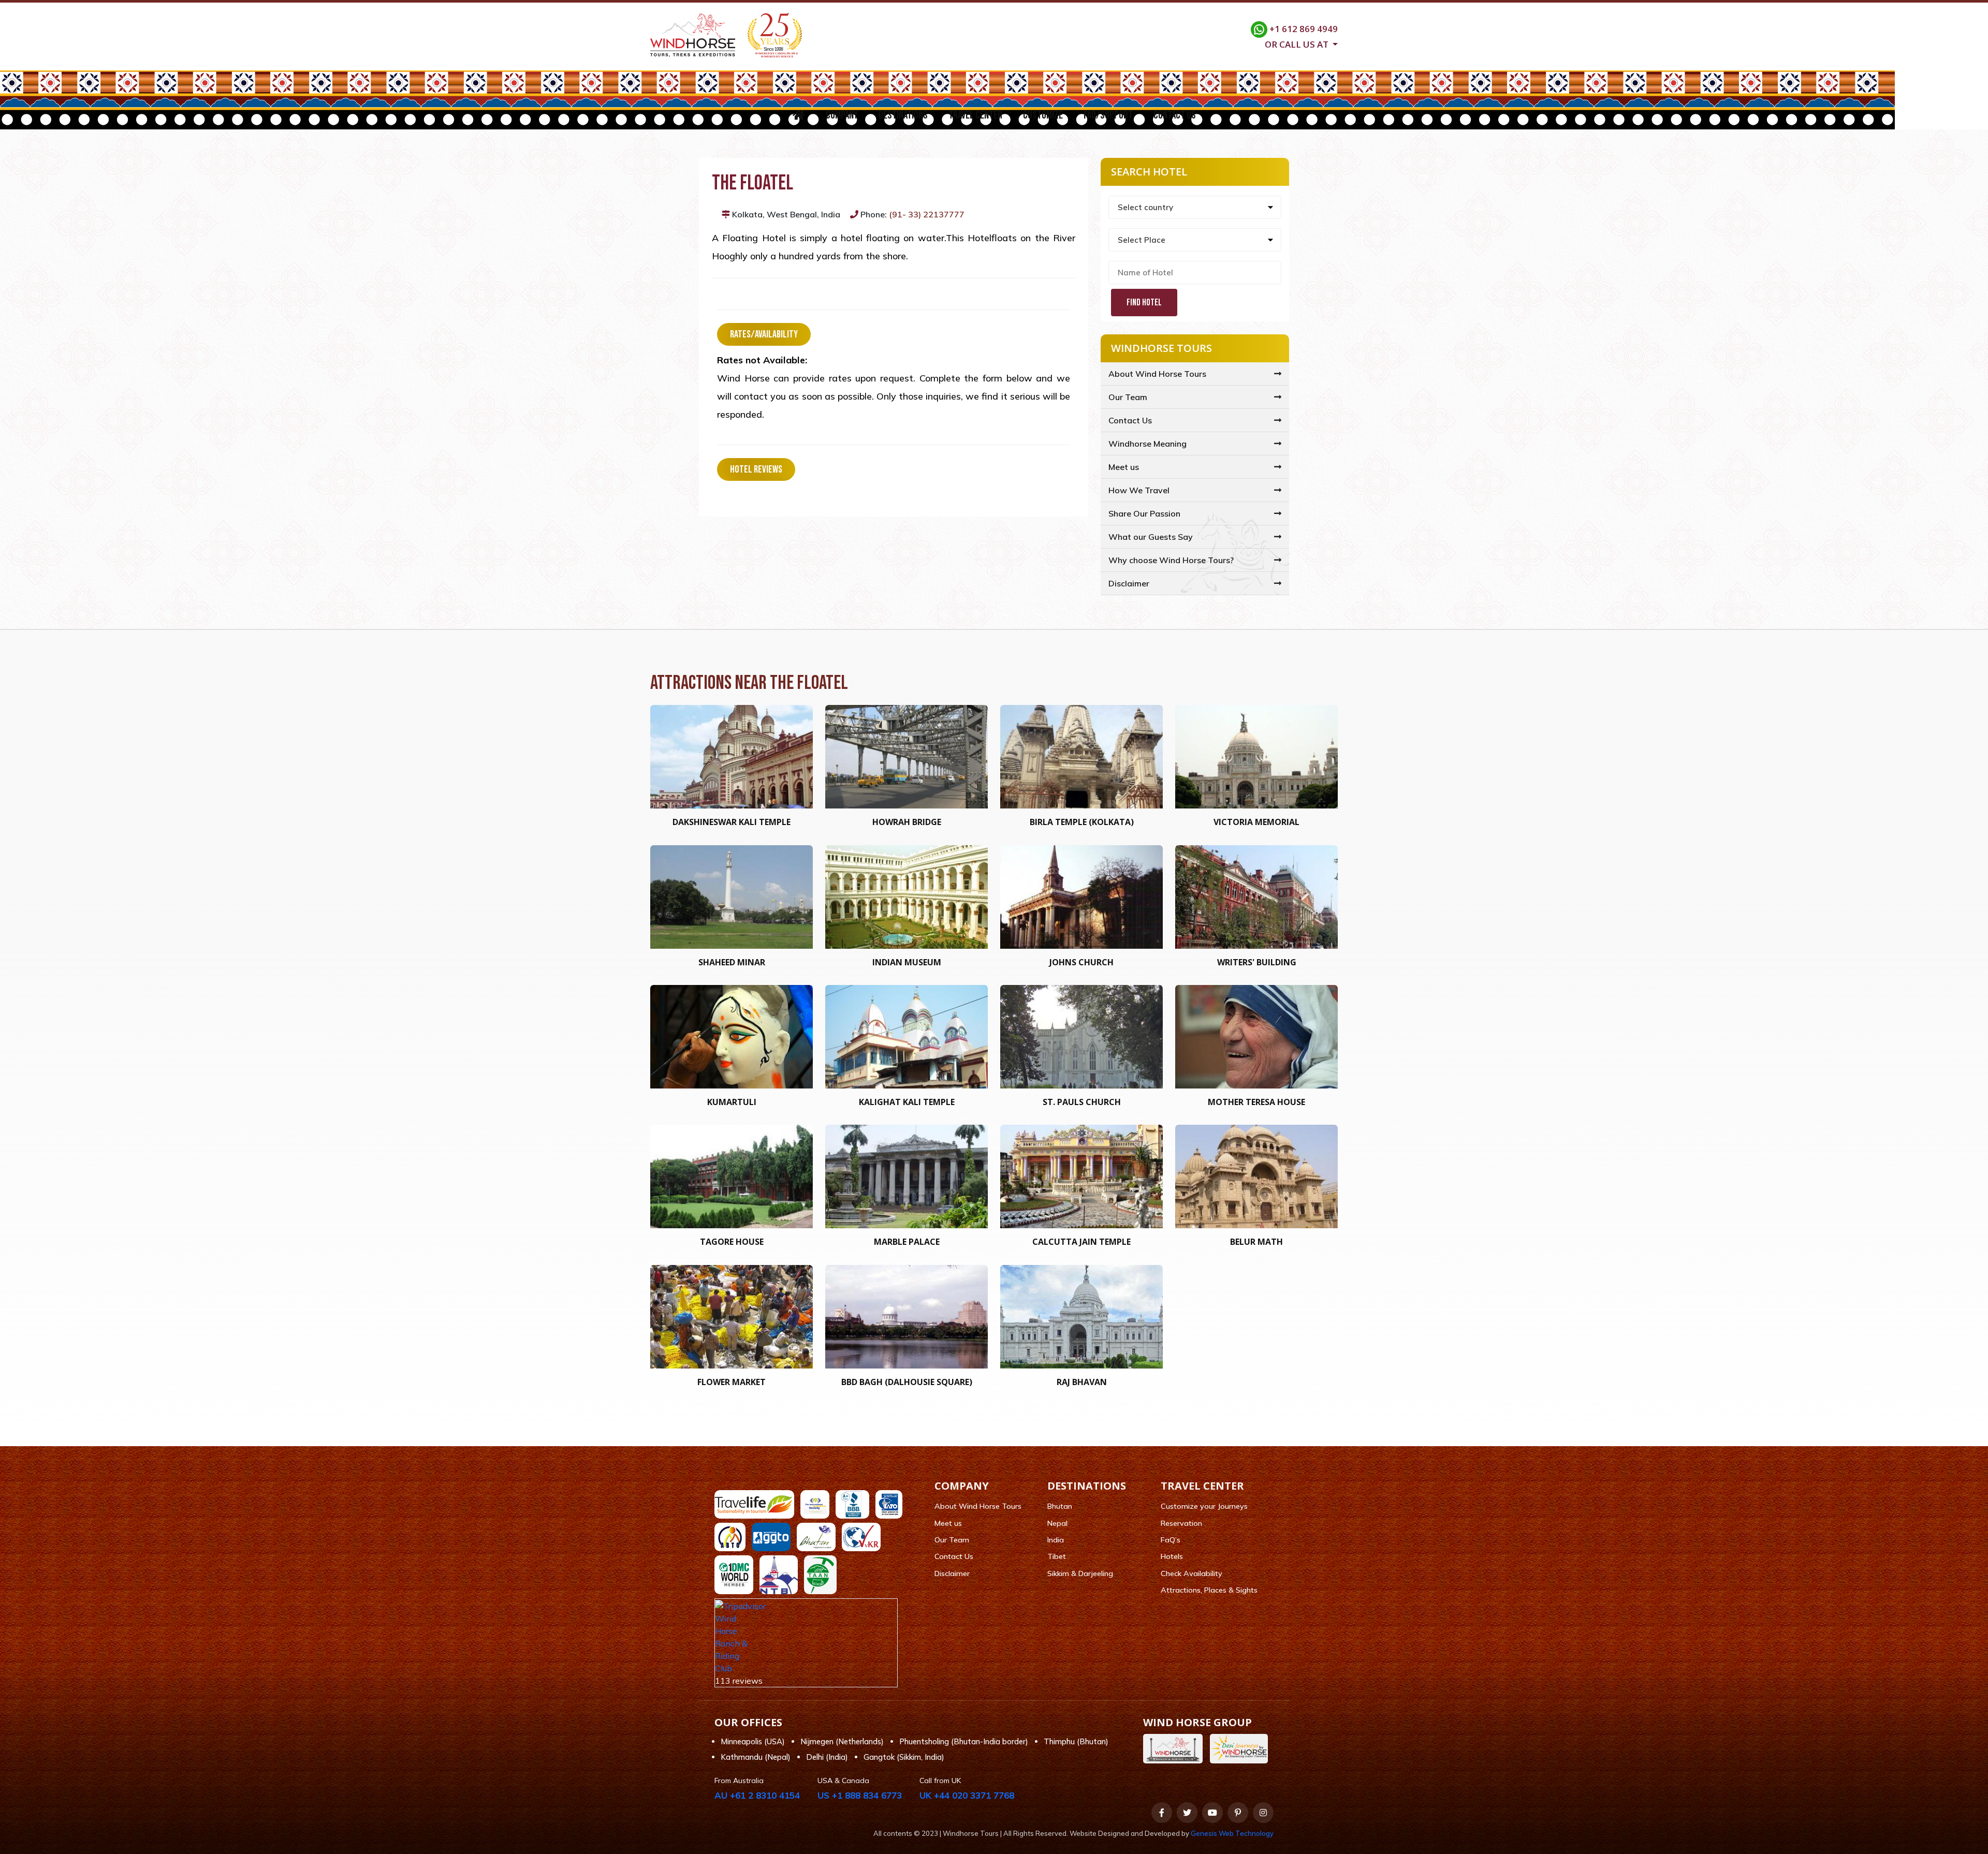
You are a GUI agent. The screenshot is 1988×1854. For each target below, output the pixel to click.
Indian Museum (907, 962)
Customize (1043, 115)
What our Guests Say (1151, 537)
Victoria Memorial (1256, 822)
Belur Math (1256, 1242)
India (1056, 1540)
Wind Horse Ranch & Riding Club (731, 1643)
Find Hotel (1144, 303)
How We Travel (1139, 490)
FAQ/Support (1108, 115)
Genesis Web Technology (1232, 1833)
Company (842, 115)
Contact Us (1175, 115)
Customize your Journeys (1204, 1506)
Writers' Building (1257, 962)
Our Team (1128, 397)
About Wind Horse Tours (1157, 374)
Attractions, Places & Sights (1209, 1590)
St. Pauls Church (1082, 1102)
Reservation (1181, 1523)
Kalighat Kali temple (907, 1102)
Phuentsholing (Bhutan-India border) (964, 1741)
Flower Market (732, 1382)
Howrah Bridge (907, 822)
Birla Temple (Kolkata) (1082, 822)
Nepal (1057, 1523)
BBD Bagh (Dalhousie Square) (907, 1382)
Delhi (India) (827, 1757)
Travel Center (975, 115)
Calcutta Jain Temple (1081, 1242)
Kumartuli (732, 1102)
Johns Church (1081, 962)
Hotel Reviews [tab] (756, 469)
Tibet (1057, 1556)
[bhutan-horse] (1175, 1749)
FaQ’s (1171, 1540)
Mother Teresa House (1256, 1102)
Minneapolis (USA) (753, 1741)
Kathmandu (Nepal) (756, 1757)
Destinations (903, 115)
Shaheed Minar (732, 962)
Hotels (1172, 1556)
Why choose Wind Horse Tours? (1171, 560)
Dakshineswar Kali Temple (732, 822)
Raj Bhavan (1082, 1382)
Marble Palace (907, 1242)
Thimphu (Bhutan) (1076, 1741)
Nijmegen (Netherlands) (842, 1741)
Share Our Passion (1144, 513)
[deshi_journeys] (1241, 1749)
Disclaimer (1129, 583)
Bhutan (1060, 1506)
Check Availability (1192, 1573)
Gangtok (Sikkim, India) (904, 1757)
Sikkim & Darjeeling (1080, 1573)
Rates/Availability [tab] (764, 334)
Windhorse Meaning (1148, 444)
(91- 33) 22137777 (927, 214)
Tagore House (732, 1242)
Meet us (1124, 467)
